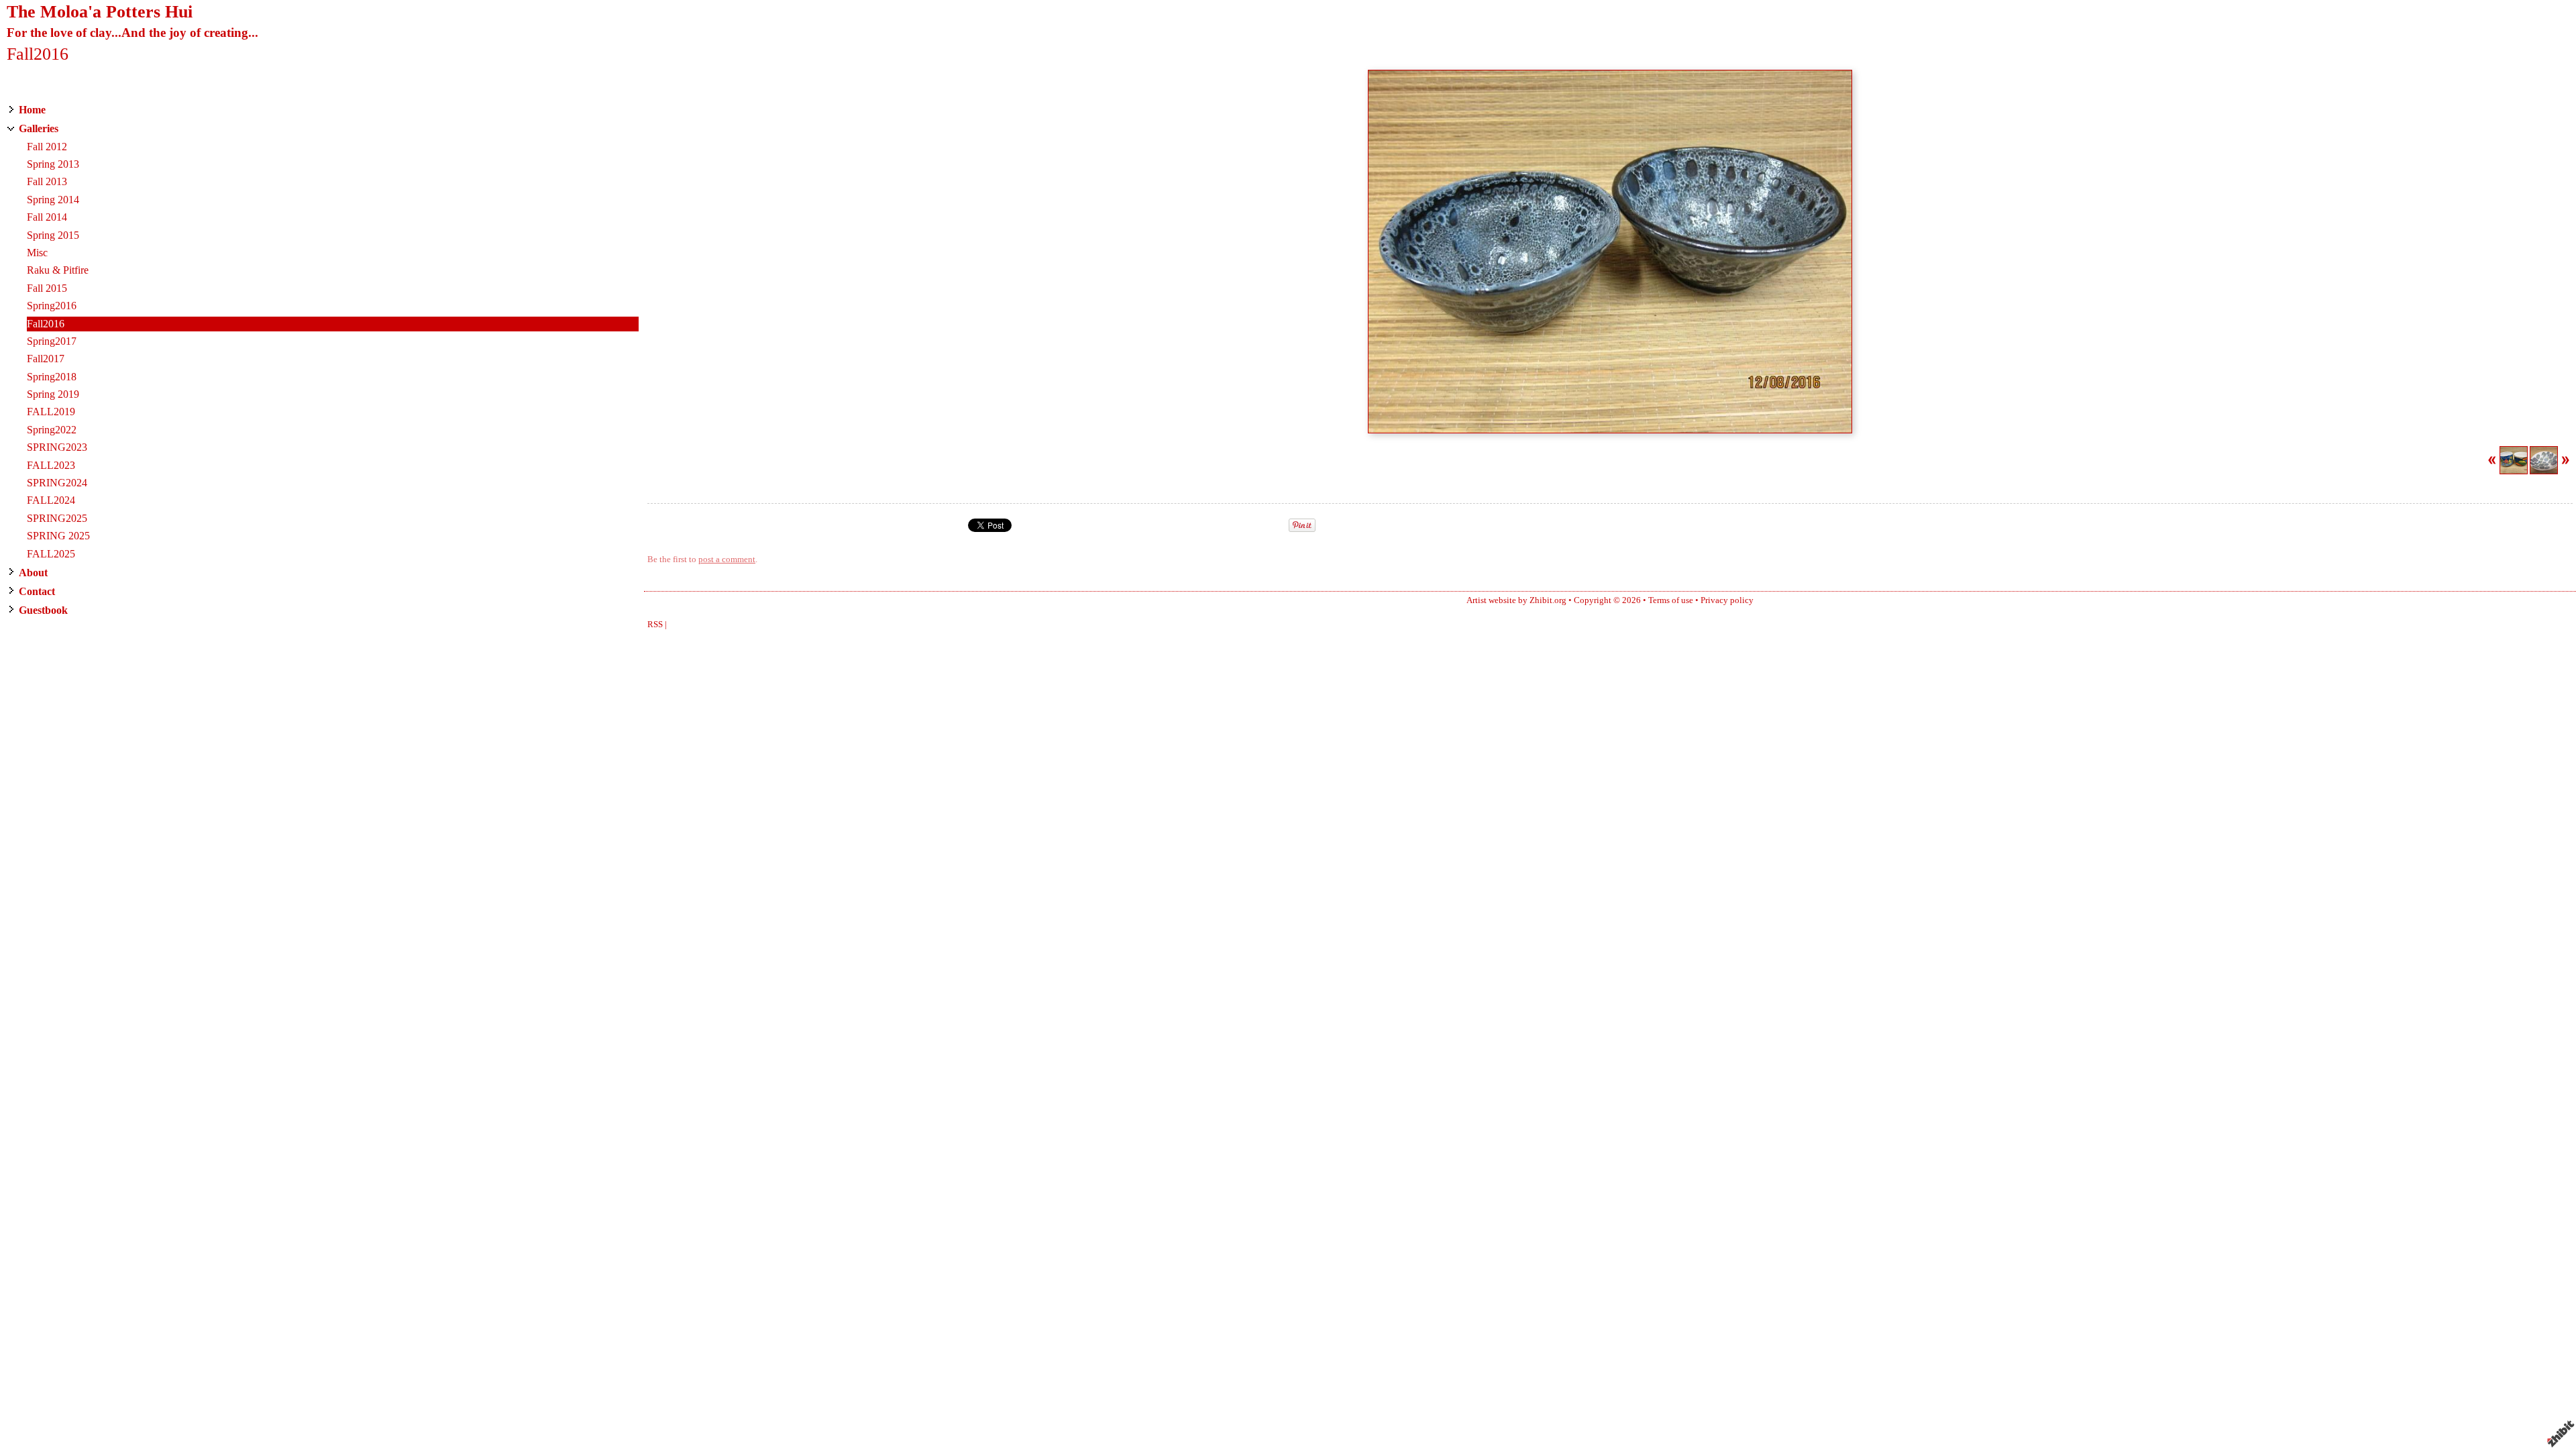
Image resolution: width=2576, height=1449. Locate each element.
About (33, 573)
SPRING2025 (57, 518)
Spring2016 (52, 306)
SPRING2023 (57, 447)
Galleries (39, 128)
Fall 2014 (47, 217)
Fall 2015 (47, 288)
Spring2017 (52, 341)
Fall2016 (46, 324)
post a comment (727, 559)
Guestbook (43, 610)
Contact (37, 591)
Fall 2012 (47, 147)
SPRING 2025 (58, 536)
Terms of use (1671, 600)
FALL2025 (51, 554)
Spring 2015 (53, 235)
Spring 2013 (53, 164)
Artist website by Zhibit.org (1516, 600)
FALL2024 (51, 500)
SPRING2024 (57, 483)
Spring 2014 (53, 200)
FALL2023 (51, 465)
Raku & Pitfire (58, 270)
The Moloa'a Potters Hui (100, 12)
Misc (37, 253)
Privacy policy (1727, 600)
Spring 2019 (53, 394)
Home (32, 110)
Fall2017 (46, 359)
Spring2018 (52, 377)
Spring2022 (52, 430)
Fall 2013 (47, 181)
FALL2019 (51, 412)
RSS (655, 625)
